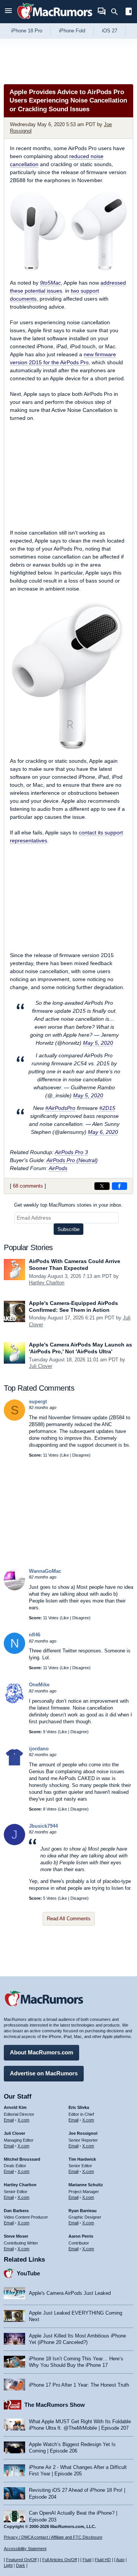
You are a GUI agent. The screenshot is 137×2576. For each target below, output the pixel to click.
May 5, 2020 (98, 1043)
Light (8, 2565)
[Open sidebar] (129, 12)
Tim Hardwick (82, 2159)
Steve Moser (16, 2236)
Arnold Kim (15, 2107)
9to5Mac (50, 283)
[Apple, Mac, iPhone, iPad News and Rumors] (55, 20)
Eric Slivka (79, 2107)
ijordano (39, 1749)
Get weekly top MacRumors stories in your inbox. (68, 1205)
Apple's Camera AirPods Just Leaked (70, 2293)
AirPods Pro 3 (71, 1152)
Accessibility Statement (25, 2549)
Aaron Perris (81, 2236)
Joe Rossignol (83, 2133)
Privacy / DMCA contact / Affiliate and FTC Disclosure (53, 2537)
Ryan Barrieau (83, 2211)
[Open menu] (8, 12)
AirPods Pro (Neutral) (72, 1160)
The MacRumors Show (55, 2405)
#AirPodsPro (60, 1108)
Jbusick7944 (43, 1826)
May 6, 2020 (103, 1132)
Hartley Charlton (47, 1283)
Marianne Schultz (86, 2185)
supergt (38, 1402)
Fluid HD (103, 2560)
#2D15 (107, 1108)
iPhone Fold (72, 31)
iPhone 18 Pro (27, 31)
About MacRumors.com (41, 2052)
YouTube (28, 2273)
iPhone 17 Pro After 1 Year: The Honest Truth (79, 2385)
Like (65, 1455)
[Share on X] (102, 1186)
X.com (23, 2120)
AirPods (58, 1168)
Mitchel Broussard (22, 2159)
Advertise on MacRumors (44, 2073)
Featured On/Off (21, 2560)
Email (9, 2120)
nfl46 (35, 1635)
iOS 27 (110, 31)
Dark (21, 2565)
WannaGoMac (45, 1571)
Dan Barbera (16, 2211)
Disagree (81, 1455)
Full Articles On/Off (60, 2560)
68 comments (28, 1186)
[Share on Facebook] (119, 1186)
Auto (120, 2560)
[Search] (117, 12)
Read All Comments (69, 1919)
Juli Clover (41, 1366)
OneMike (39, 1685)
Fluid (87, 2560)
